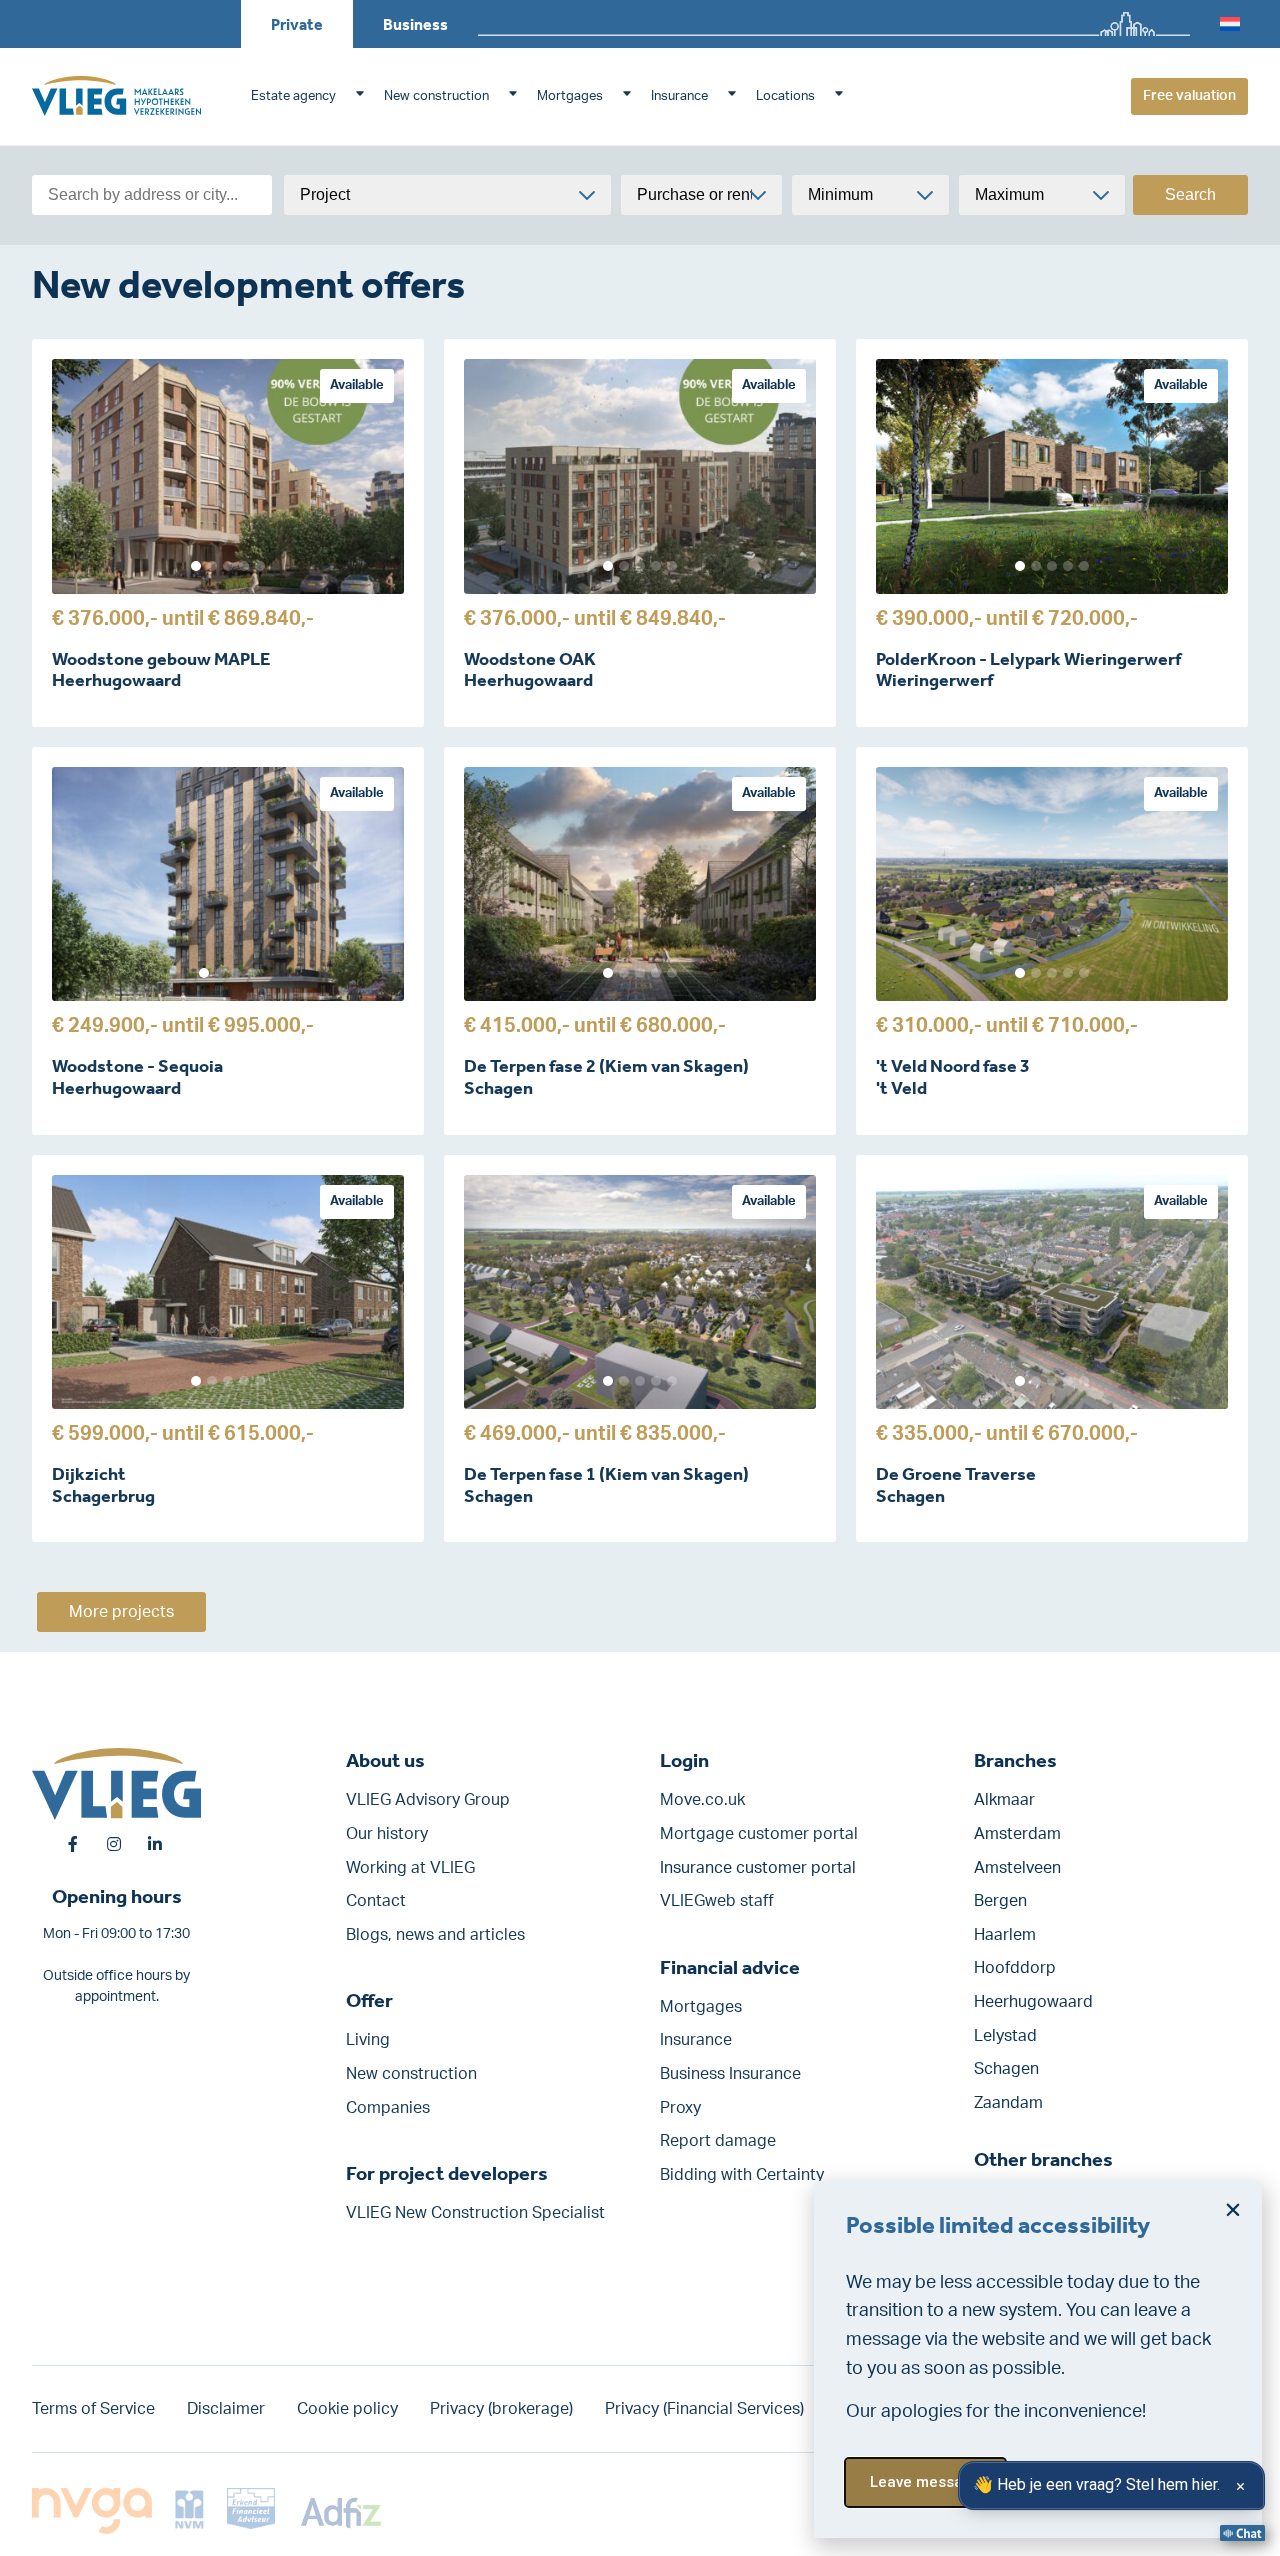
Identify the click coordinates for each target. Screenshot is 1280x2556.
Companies (388, 2108)
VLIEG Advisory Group (428, 1800)
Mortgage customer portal (759, 1834)
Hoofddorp (1015, 1968)
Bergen (1000, 1901)
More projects (121, 1612)
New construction (436, 96)
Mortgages (570, 96)
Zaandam (1008, 2103)
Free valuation (1189, 96)
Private (297, 24)
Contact (376, 1901)
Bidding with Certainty (742, 2175)
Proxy (680, 2108)
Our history (387, 1834)
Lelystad (1005, 2036)
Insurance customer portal (758, 1868)
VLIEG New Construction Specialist (475, 2213)
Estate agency (293, 96)
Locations (785, 96)
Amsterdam (1017, 1834)
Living (368, 2040)
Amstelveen (1017, 1868)
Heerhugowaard (1033, 2002)
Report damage (718, 2141)
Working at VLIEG (410, 1868)
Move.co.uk (702, 1800)
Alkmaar (1004, 1800)
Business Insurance (730, 2074)
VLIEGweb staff (717, 1901)
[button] (1233, 2210)
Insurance (679, 96)
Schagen (1006, 2069)
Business (415, 24)
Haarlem (1005, 1935)
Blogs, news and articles (435, 1935)
